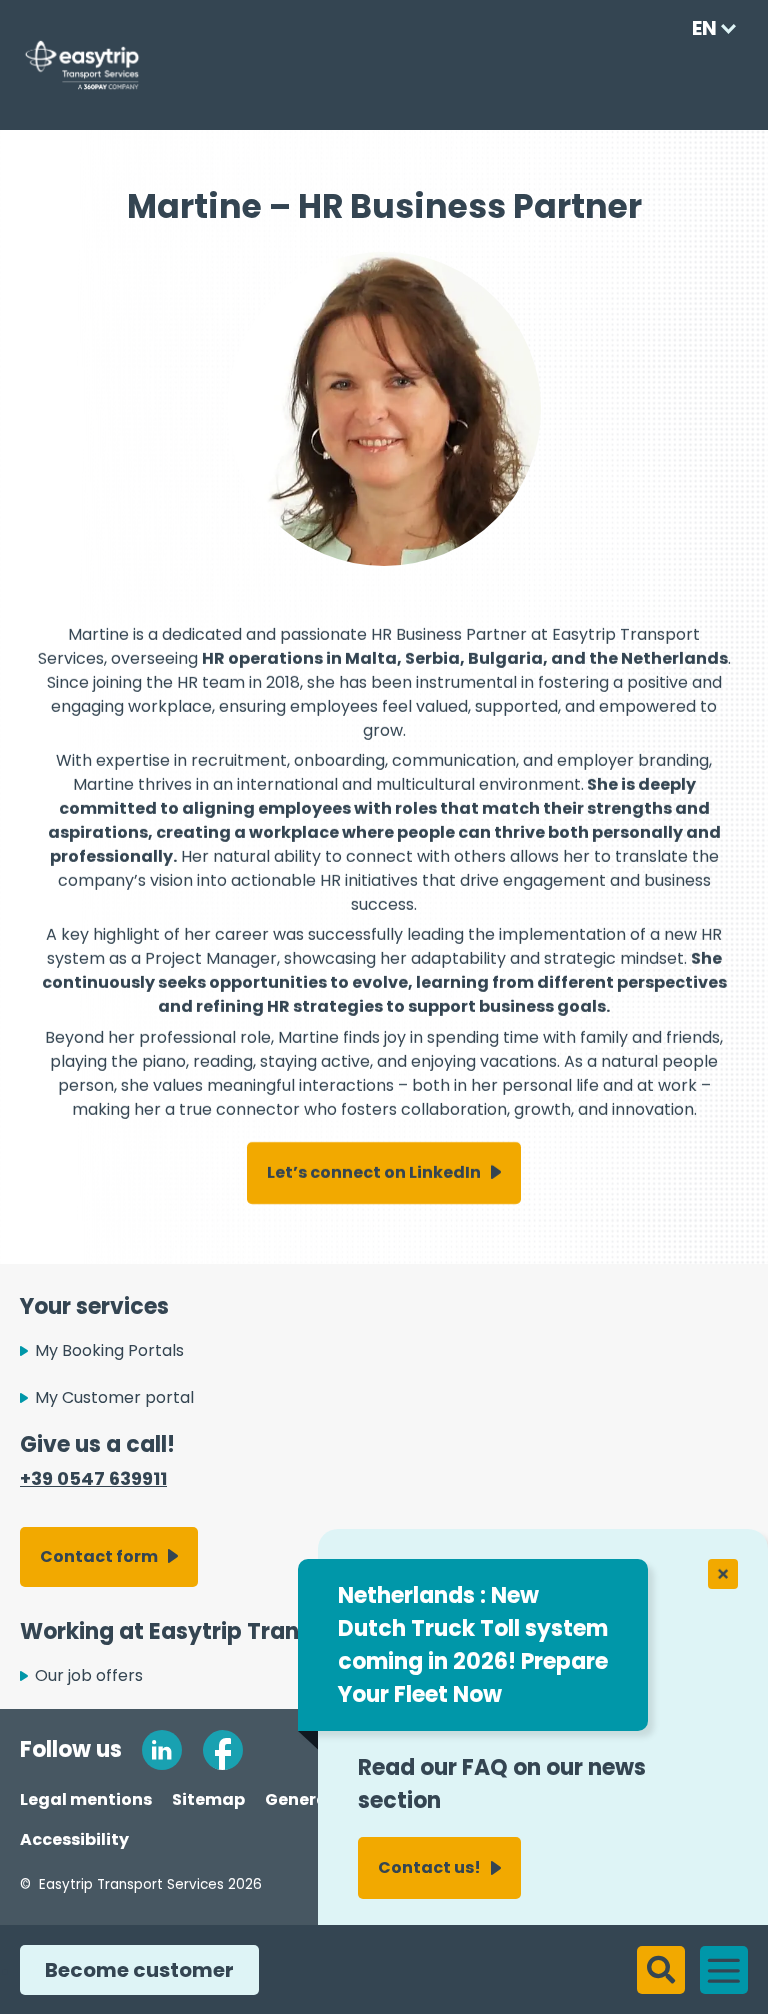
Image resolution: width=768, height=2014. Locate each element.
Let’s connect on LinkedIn (374, 1172)
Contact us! (429, 1867)
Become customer (139, 1970)
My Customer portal (114, 1397)
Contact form (99, 1556)
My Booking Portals (109, 1350)
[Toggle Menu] (727, 1969)
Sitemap (208, 1799)
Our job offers (89, 1675)
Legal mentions (86, 1799)
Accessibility (74, 1839)
